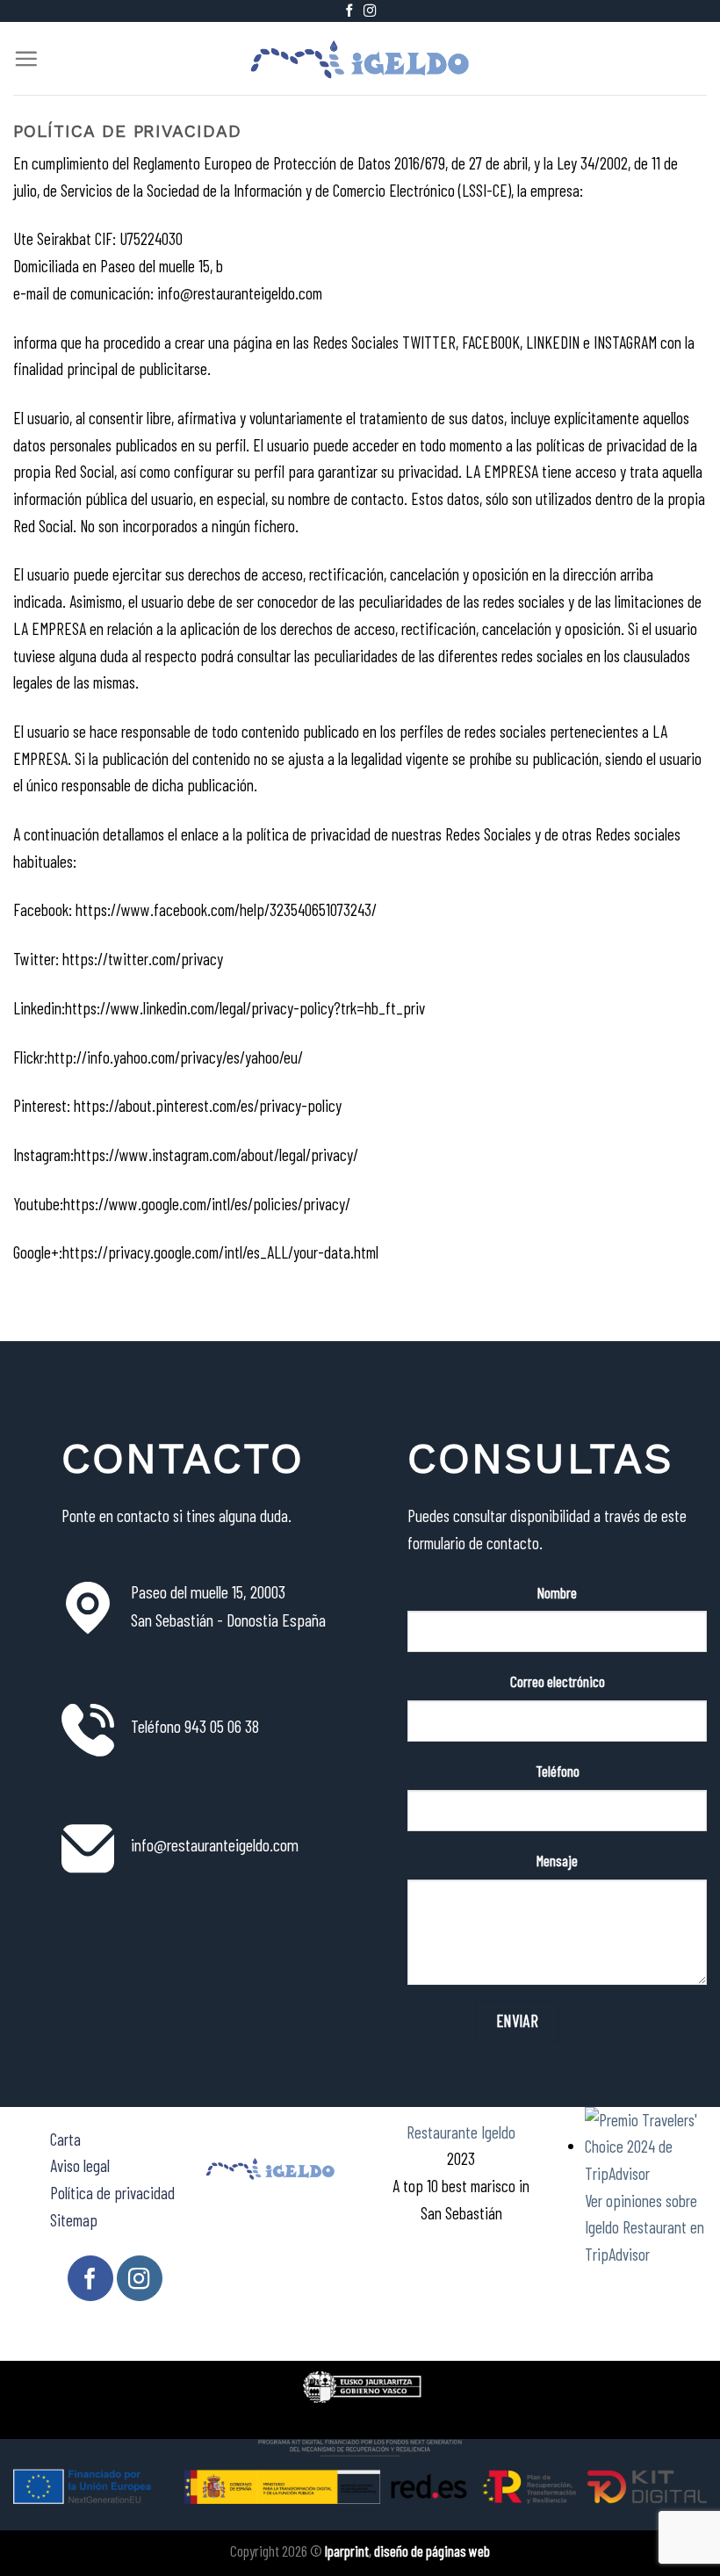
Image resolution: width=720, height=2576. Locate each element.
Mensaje (557, 1860)
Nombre (557, 1592)
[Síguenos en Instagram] (370, 11)
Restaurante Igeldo (461, 2132)
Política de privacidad (112, 2193)
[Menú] (26, 58)
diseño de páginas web (432, 2551)
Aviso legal (80, 2165)
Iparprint (347, 2551)
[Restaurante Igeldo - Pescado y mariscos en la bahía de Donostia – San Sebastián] (360, 58)
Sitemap (74, 2220)
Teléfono (558, 1771)
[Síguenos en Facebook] (349, 11)
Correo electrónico (558, 1681)
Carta (65, 2139)
